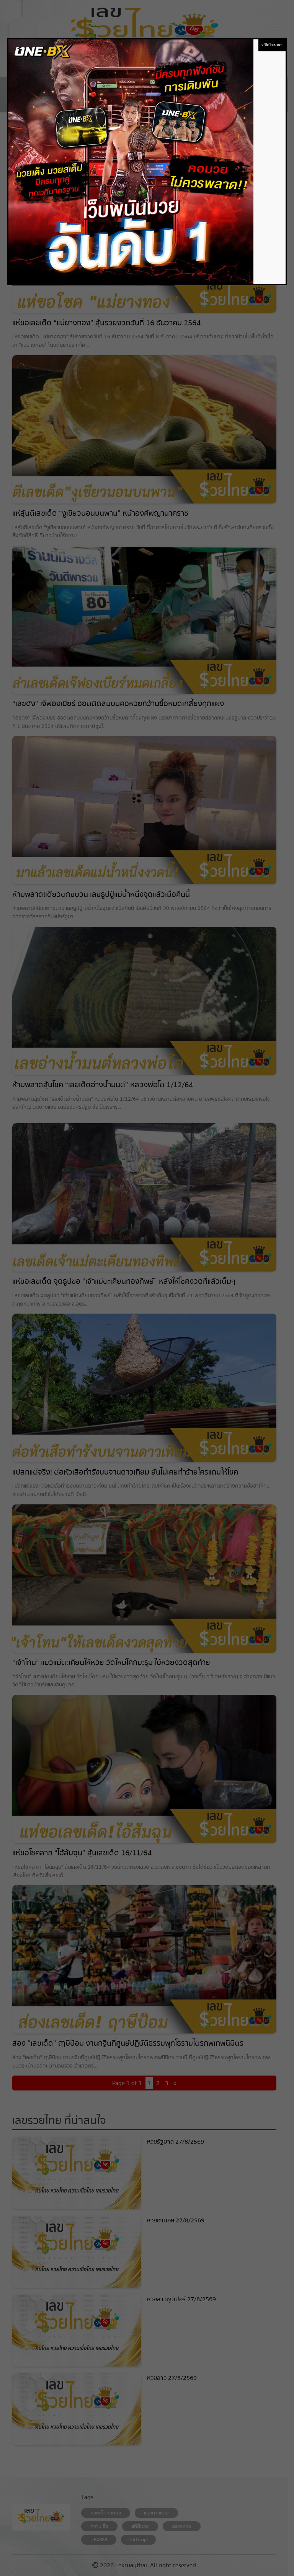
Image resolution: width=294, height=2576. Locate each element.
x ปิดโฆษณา (272, 45)
